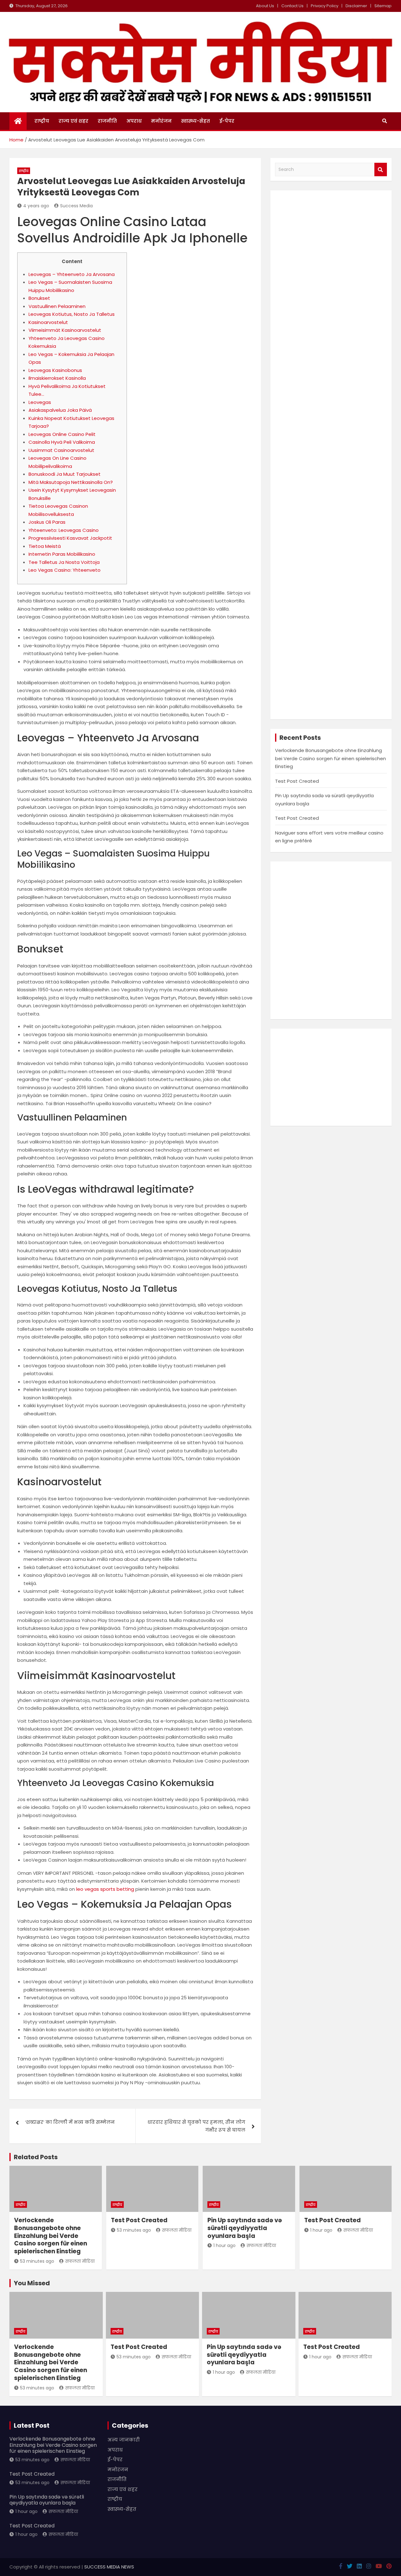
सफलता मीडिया (80, 2261)
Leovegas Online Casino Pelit (62, 434)
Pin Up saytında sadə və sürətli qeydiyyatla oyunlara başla (245, 2228)
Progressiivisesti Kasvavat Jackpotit (70, 538)
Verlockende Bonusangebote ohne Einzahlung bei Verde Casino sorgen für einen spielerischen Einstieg (331, 758)
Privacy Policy (325, 6)
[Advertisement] (331, 455)
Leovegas (40, 402)
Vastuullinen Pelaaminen (57, 306)
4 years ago (36, 206)
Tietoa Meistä (45, 546)
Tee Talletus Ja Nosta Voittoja (64, 562)
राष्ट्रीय (42, 121)
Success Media (76, 206)
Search (381, 170)
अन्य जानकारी (124, 2440)
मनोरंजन (161, 121)
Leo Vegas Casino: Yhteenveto (65, 570)
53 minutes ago (37, 2261)
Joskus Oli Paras (47, 522)
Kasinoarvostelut (48, 322)
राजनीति (107, 121)
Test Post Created (297, 781)
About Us (265, 6)
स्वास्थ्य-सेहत (195, 121)
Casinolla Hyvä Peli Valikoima (62, 442)
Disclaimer (356, 6)
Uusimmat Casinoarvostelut (61, 450)
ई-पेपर (227, 121)
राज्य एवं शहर (73, 121)
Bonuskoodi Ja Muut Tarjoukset (65, 474)
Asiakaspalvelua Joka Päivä (60, 410)
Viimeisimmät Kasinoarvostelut (65, 330)
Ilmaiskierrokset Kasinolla (57, 378)
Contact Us (292, 6)
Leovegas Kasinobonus (55, 370)
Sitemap (383, 6)
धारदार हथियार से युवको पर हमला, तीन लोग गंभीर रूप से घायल (196, 2126)
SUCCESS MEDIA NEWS (109, 2567)
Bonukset (39, 298)
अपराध (134, 121)
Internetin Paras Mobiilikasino (62, 554)
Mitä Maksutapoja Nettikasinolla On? (71, 482)
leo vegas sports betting (105, 1889)
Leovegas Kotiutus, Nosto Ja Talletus (72, 314)
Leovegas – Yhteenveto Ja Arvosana (72, 274)
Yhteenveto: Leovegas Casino (64, 530)
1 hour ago (224, 2245)
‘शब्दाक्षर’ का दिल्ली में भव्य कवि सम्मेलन (70, 2122)
